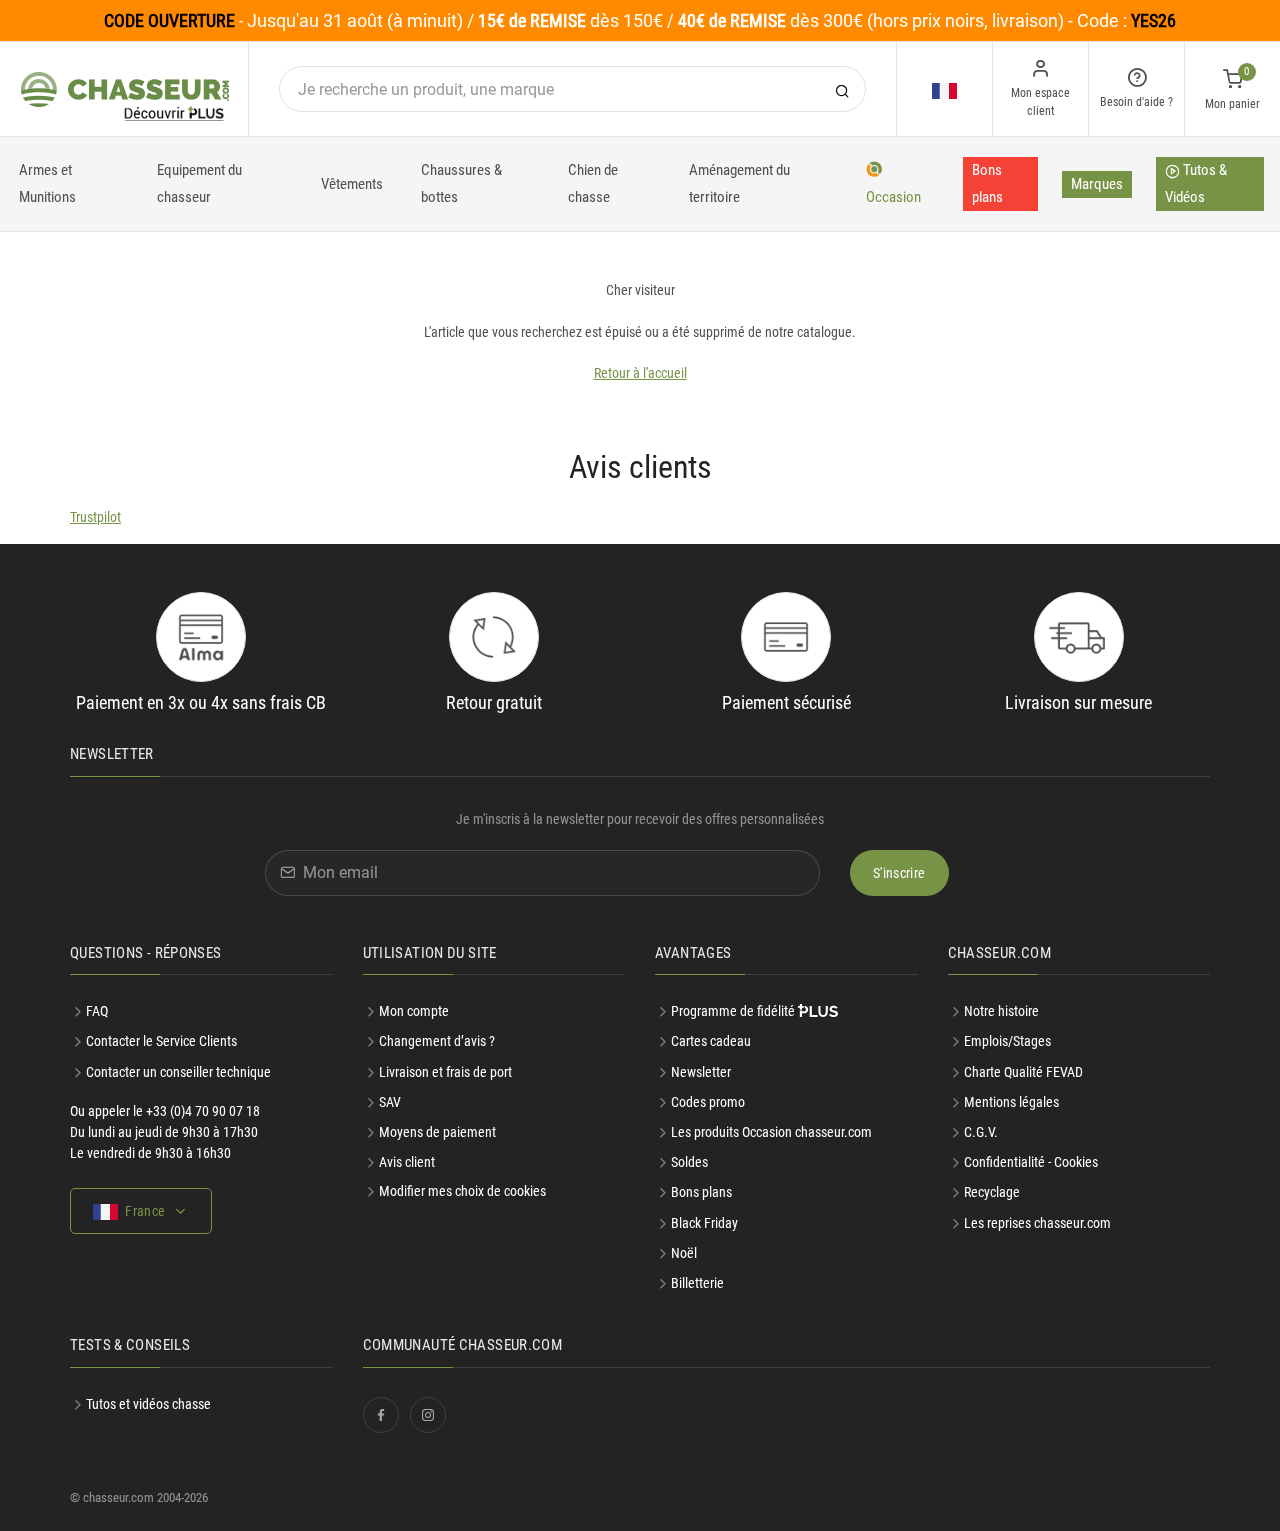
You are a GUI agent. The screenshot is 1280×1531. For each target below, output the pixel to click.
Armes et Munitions (47, 183)
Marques (1097, 184)
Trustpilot (95, 517)
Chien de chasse (593, 183)
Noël (684, 1253)
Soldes (689, 1162)
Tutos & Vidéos (1196, 183)
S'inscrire (899, 873)
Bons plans (987, 183)
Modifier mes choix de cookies (462, 1191)
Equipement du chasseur (199, 183)
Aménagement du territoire (739, 183)
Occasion (893, 197)
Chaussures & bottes (461, 183)
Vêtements (352, 184)
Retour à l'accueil (640, 373)
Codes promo (708, 1102)
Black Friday (704, 1223)
